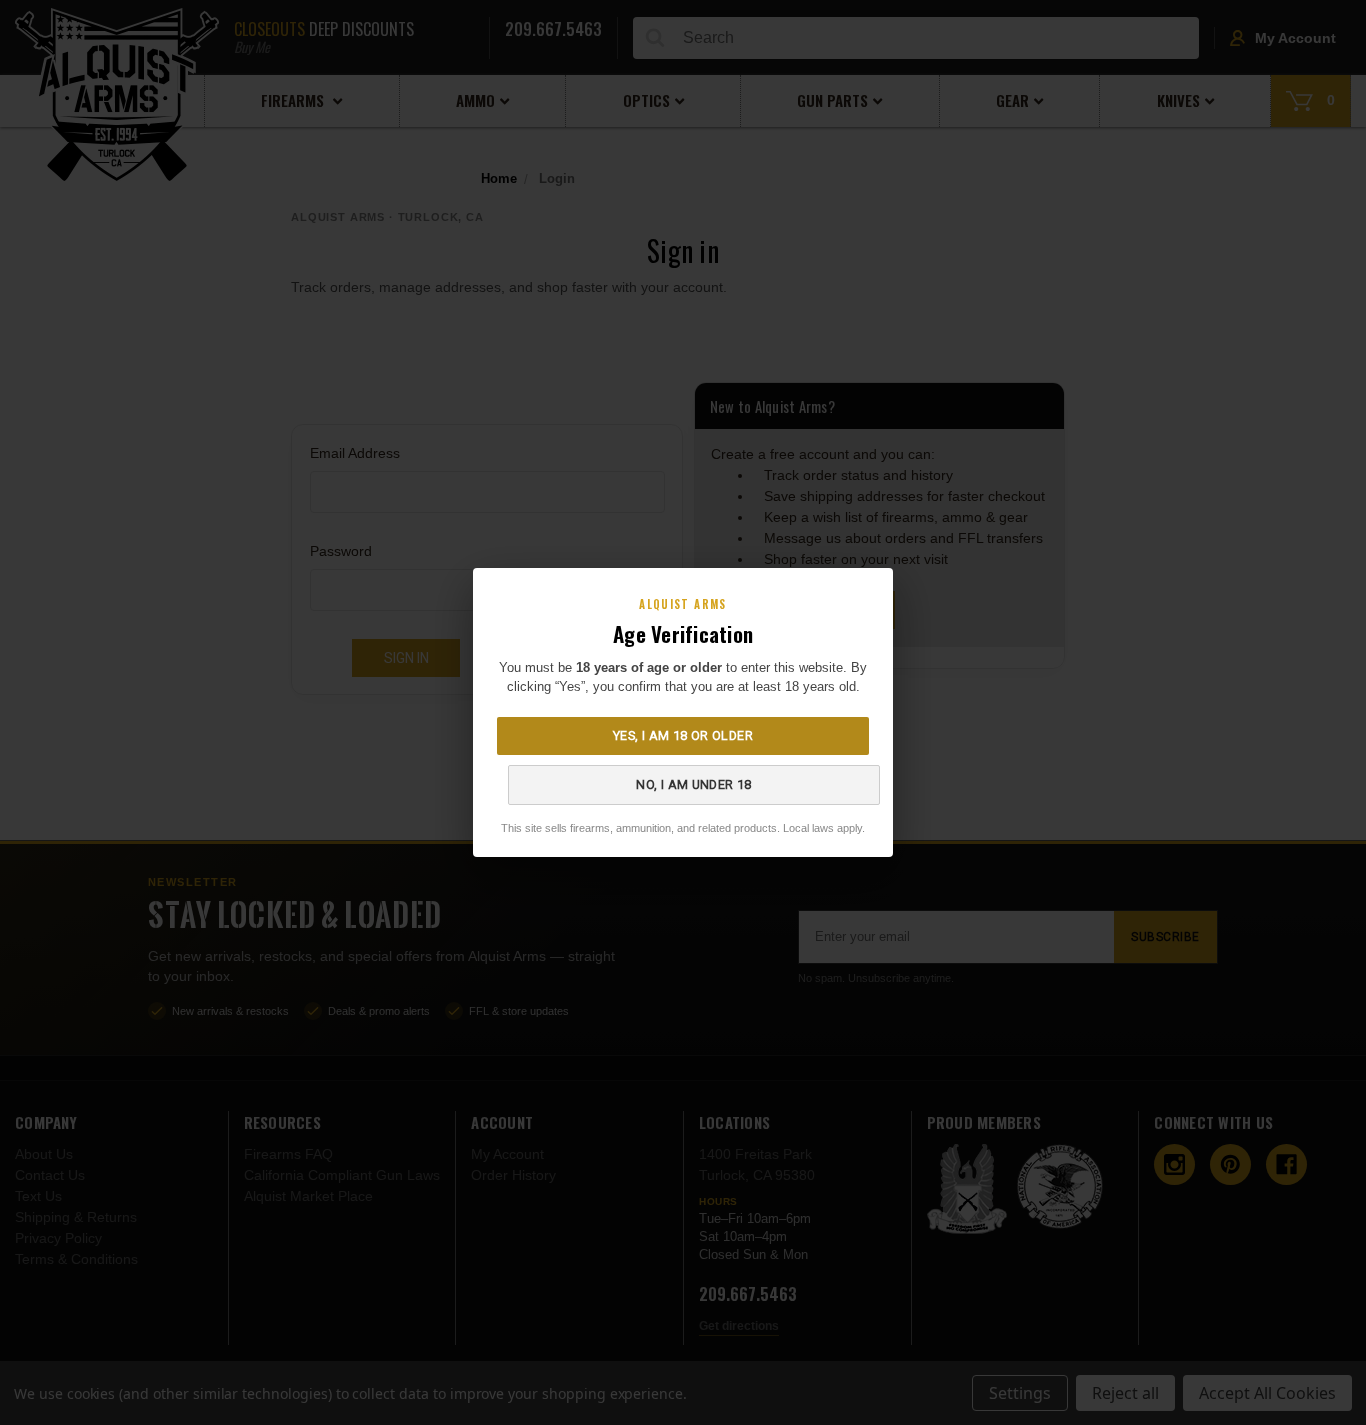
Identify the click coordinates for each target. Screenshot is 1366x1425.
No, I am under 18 (693, 784)
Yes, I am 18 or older (683, 735)
